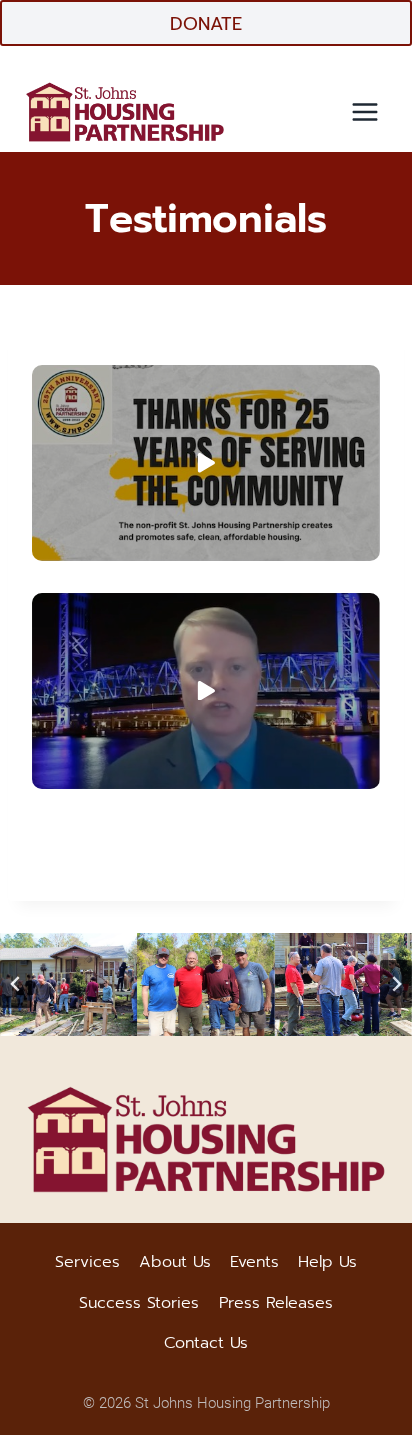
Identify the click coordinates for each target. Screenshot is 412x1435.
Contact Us (206, 1343)
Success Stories (139, 1303)
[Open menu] (364, 111)
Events (254, 1262)
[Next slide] (396, 984)
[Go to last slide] (16, 984)
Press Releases (276, 1303)
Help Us (327, 1262)
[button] (206, 463)
